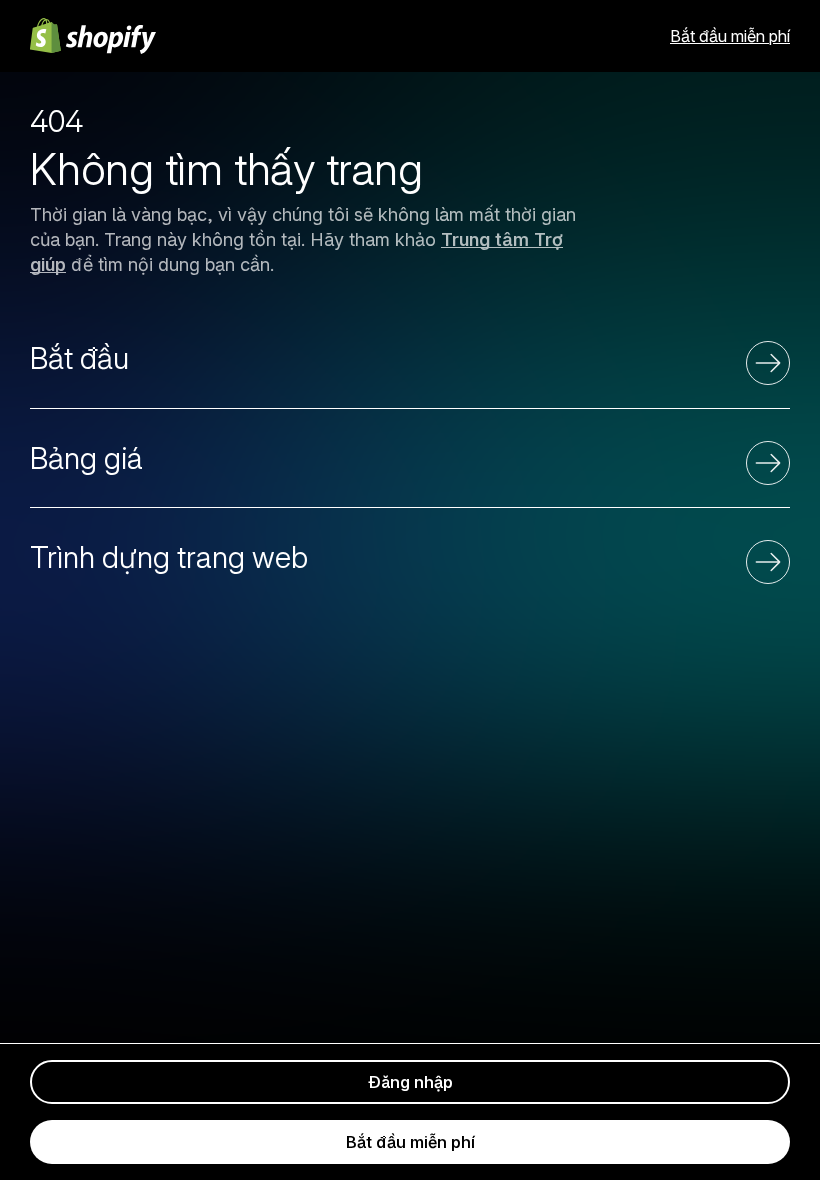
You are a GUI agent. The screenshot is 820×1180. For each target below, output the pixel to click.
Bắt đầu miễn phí (730, 36)
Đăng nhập (410, 1082)
